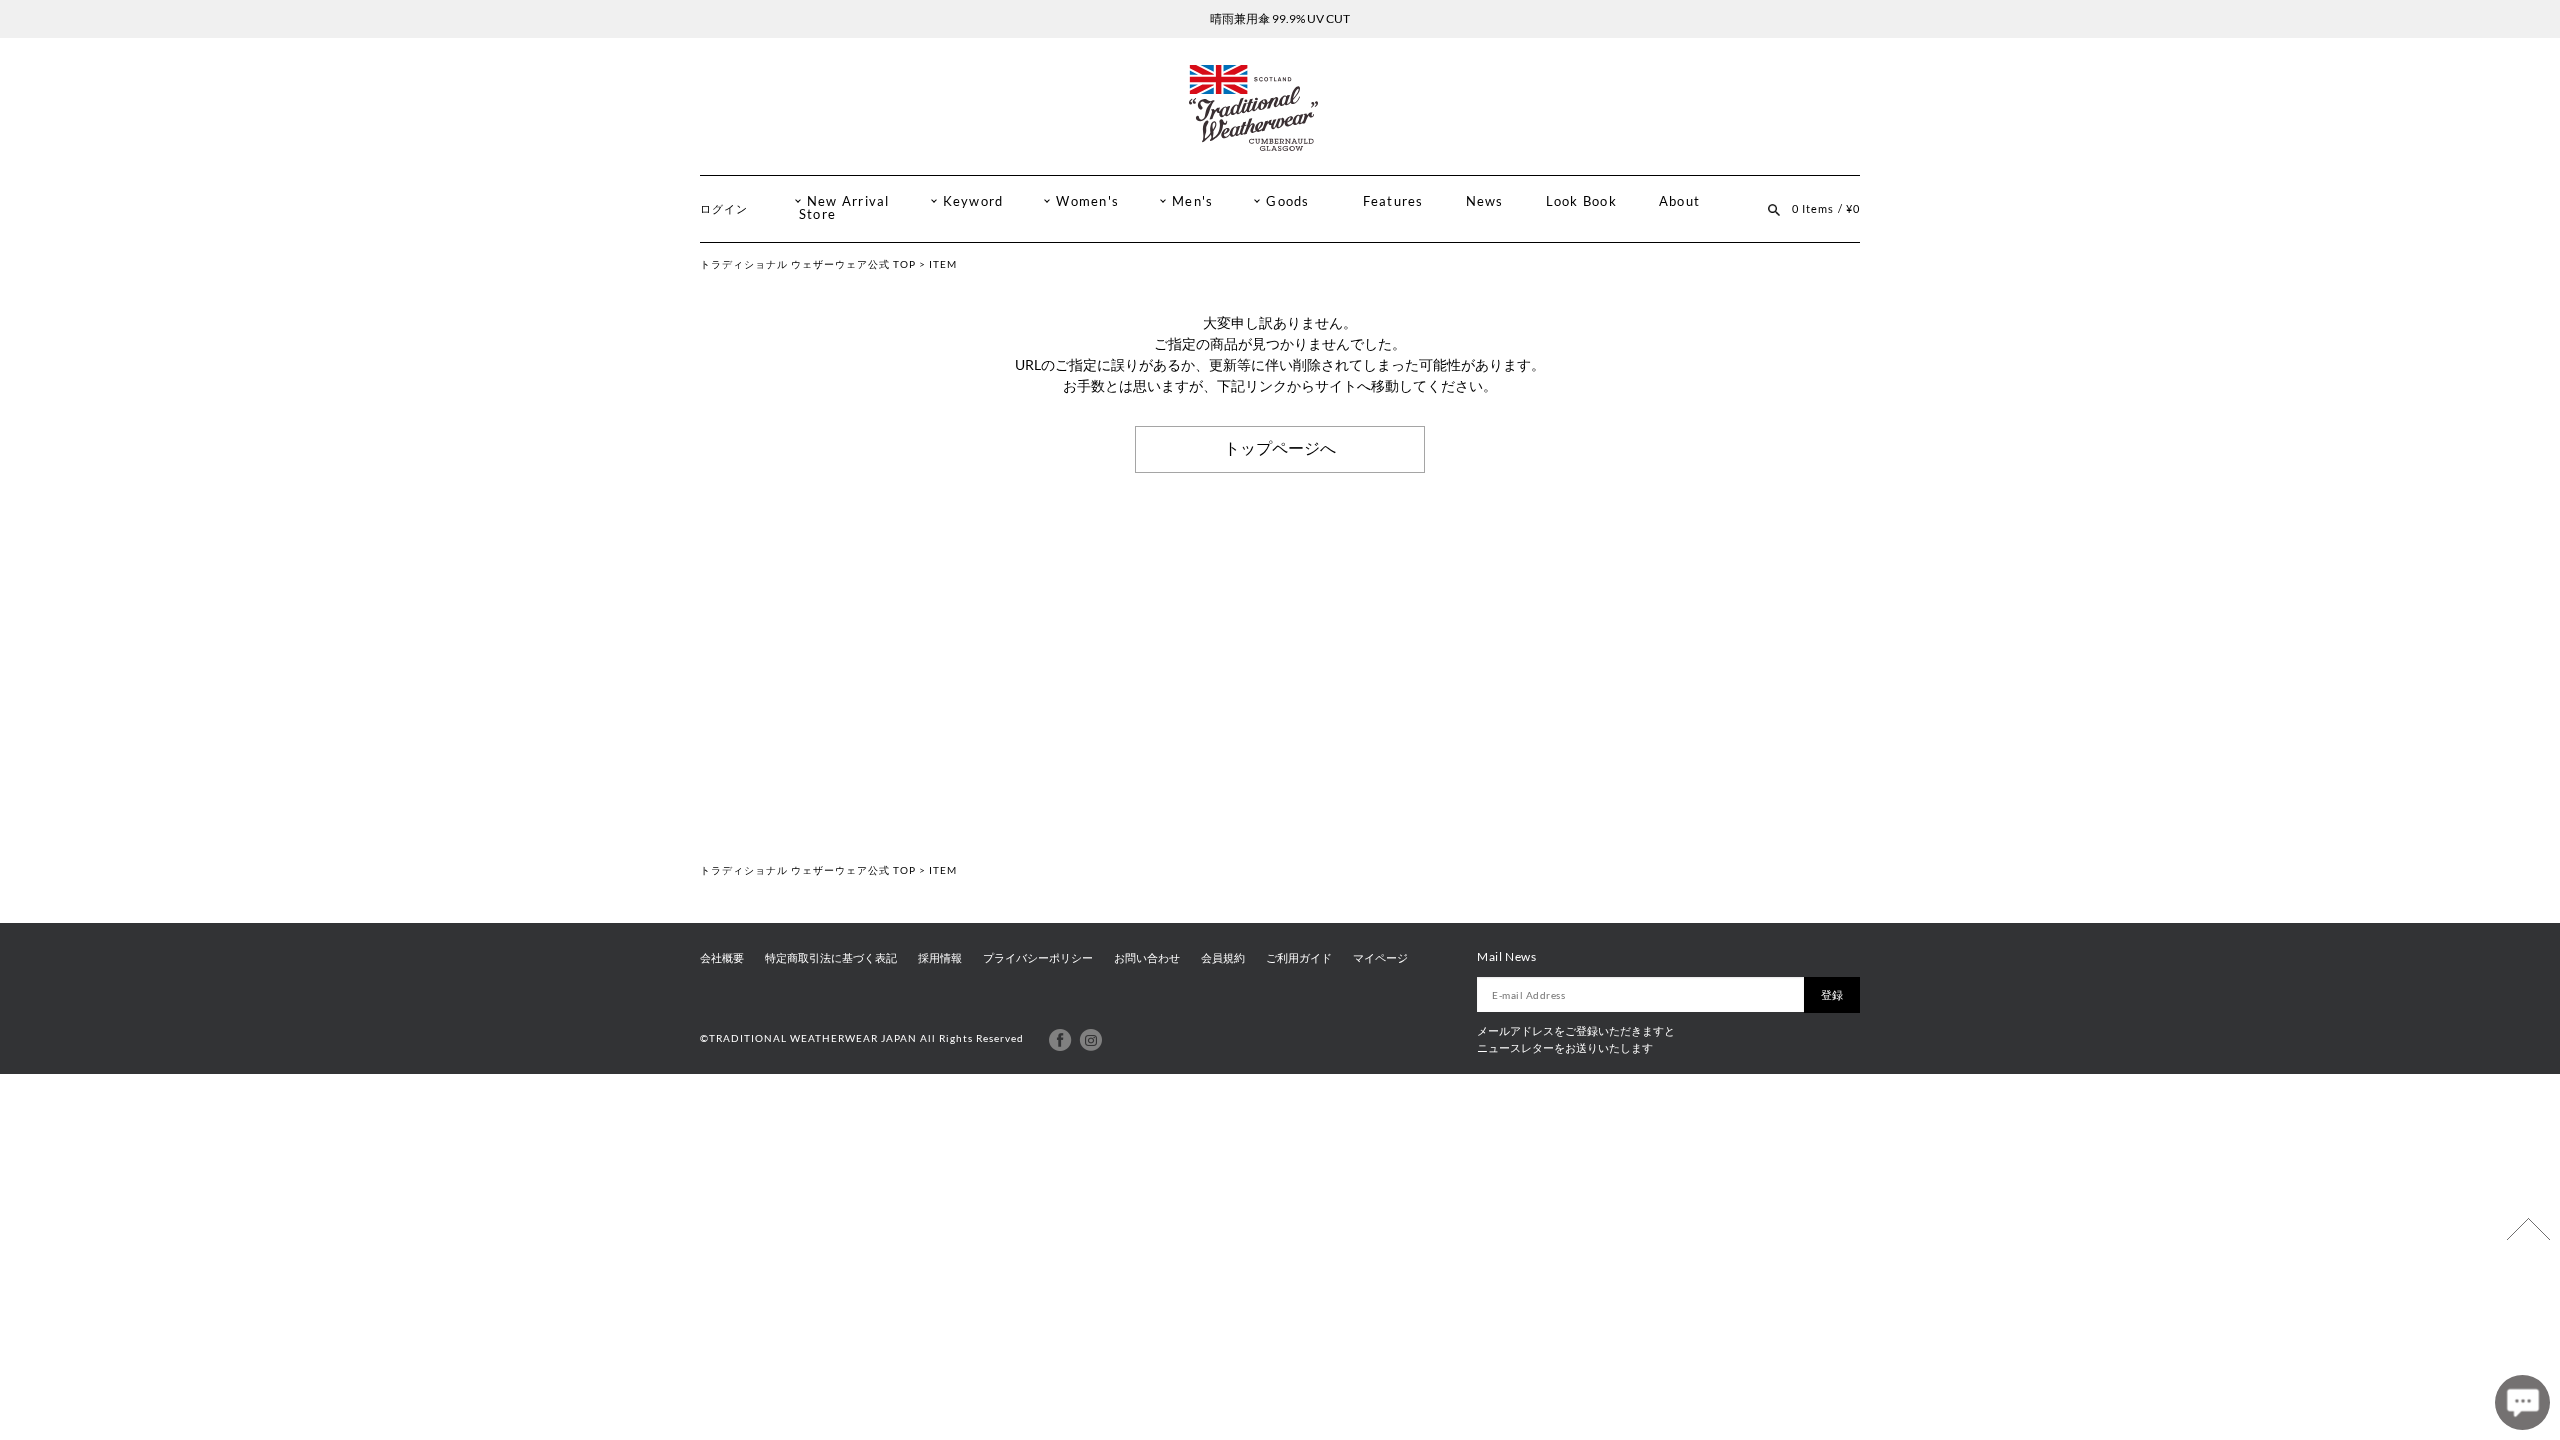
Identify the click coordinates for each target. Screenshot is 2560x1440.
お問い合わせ (1147, 958)
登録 (1832, 994)
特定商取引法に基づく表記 (831, 958)
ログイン (724, 208)
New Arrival (848, 201)
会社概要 (722, 958)
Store (817, 214)
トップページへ (1280, 448)
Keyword (973, 201)
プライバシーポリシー (1038, 958)
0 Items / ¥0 (1826, 208)
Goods (1287, 201)
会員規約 (1223, 958)
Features (1393, 201)
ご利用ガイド (1299, 958)
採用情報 (940, 958)
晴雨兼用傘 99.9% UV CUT (1280, 18)
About (1679, 201)
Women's (1087, 201)
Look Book (1581, 201)
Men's (1192, 201)
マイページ (1380, 958)
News (1485, 201)
